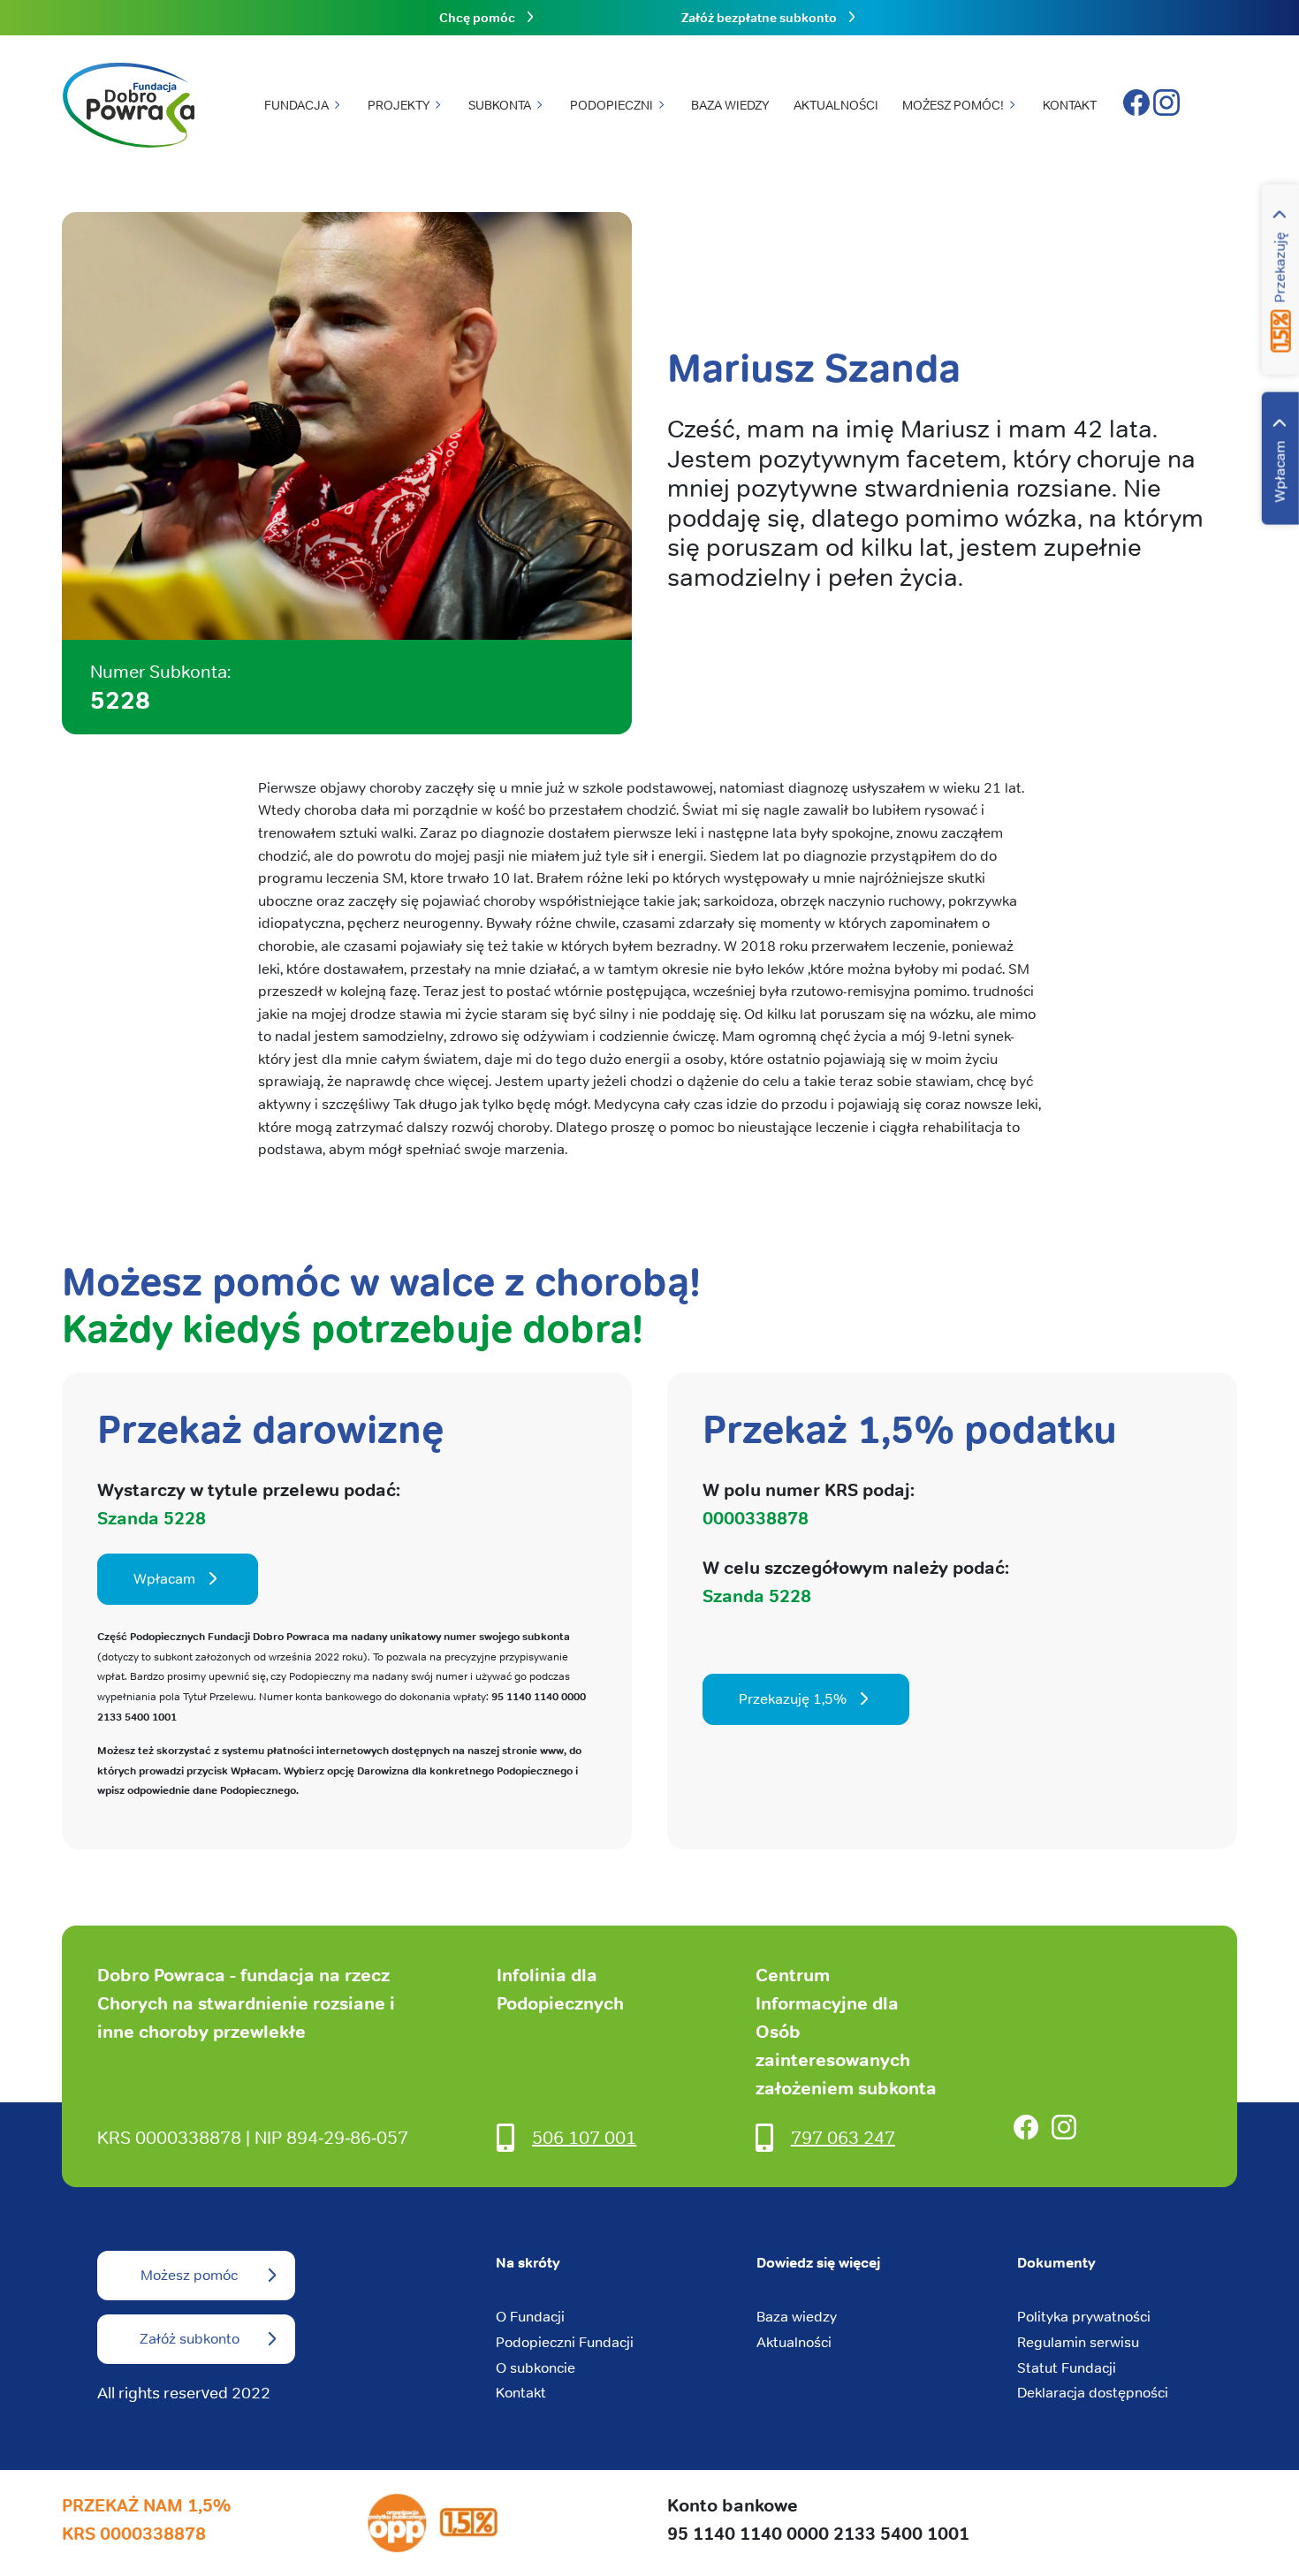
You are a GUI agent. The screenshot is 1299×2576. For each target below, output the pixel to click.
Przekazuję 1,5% (793, 1699)
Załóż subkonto (190, 2339)
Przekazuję (1280, 268)
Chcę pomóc (477, 18)
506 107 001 (584, 2137)
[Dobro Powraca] (128, 106)
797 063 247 (843, 2137)
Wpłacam (1280, 472)
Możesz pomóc (189, 2275)
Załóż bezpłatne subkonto (759, 18)
